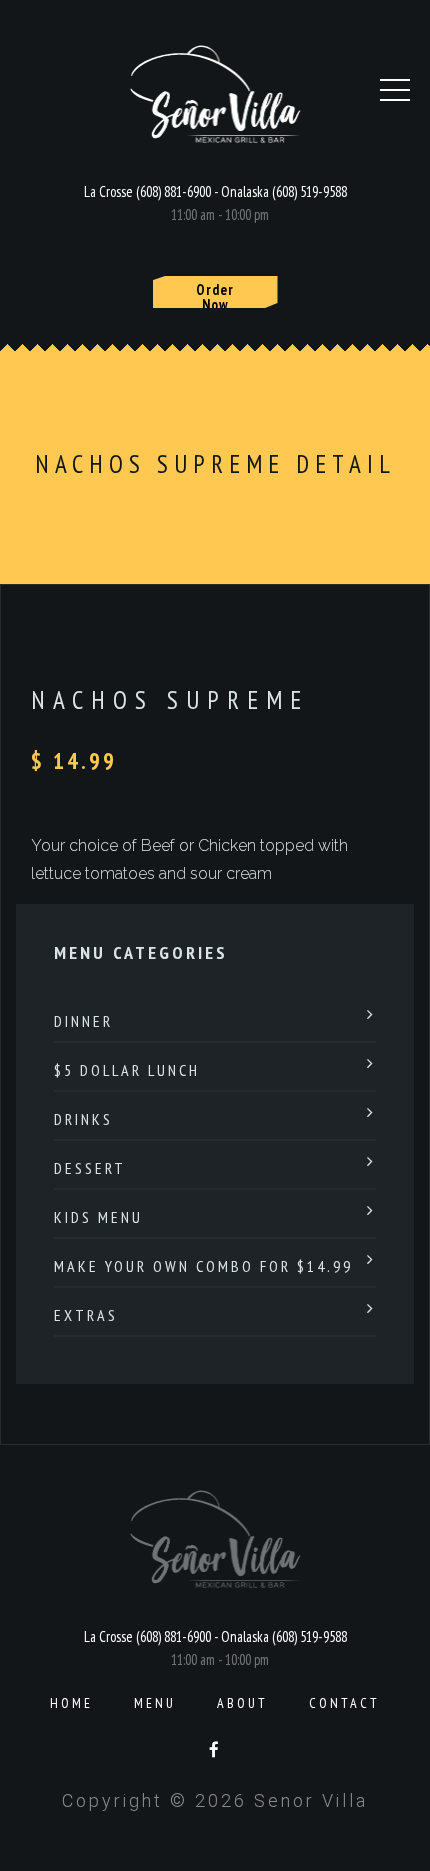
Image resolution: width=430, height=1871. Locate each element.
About (242, 1703)
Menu (155, 1703)
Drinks (83, 1119)
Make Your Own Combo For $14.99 (203, 1266)
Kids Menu (98, 1217)
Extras (86, 1315)
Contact (344, 1703)
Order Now (215, 294)
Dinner (83, 1021)
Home (71, 1703)
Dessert (90, 1168)
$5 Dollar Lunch (127, 1070)
